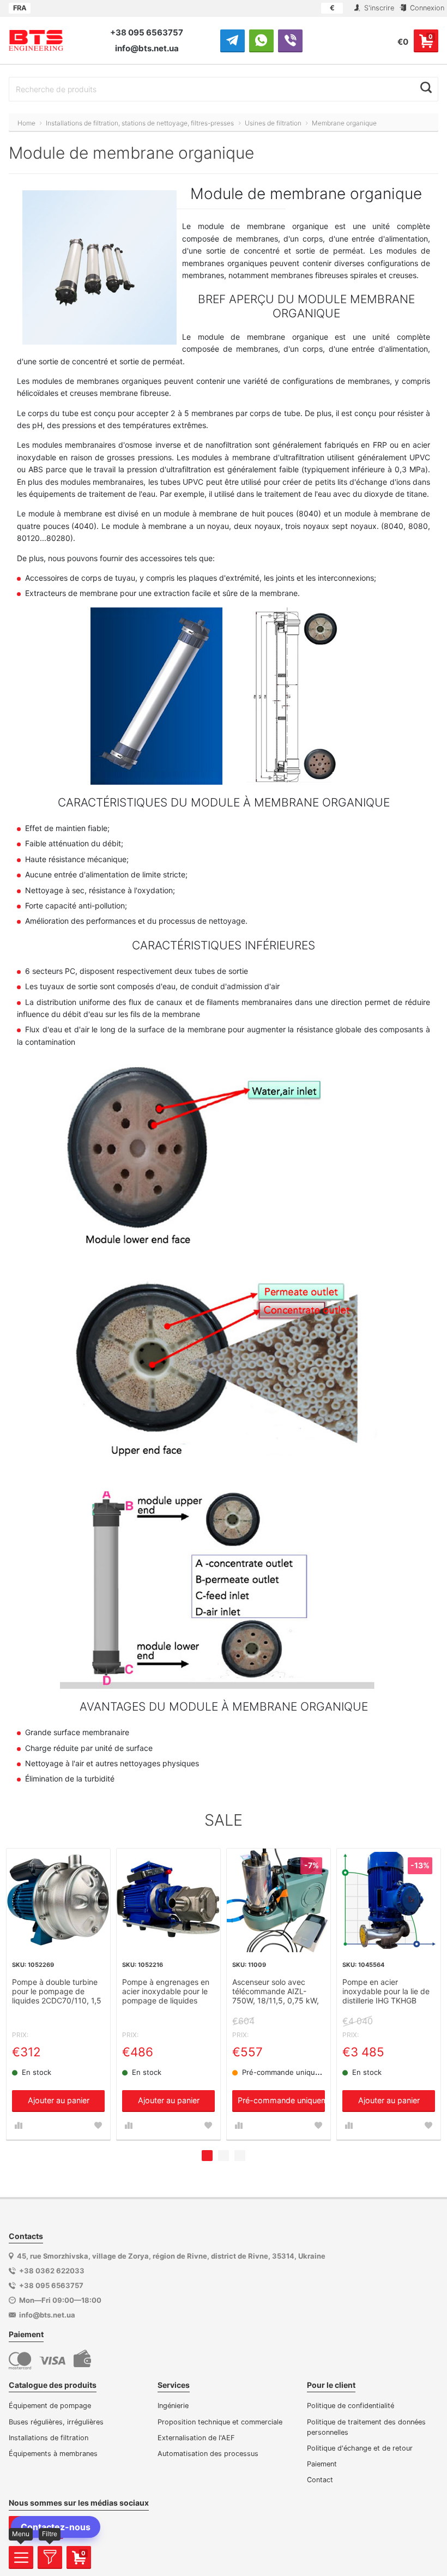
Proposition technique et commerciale (220, 2422)
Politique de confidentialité (351, 2406)
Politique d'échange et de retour (360, 2448)
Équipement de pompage (50, 2406)
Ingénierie (173, 2406)
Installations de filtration (49, 2438)
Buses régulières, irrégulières (56, 2422)
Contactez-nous (56, 2527)
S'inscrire (378, 8)
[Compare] (19, 2126)
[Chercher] (426, 88)
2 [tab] (224, 2156)
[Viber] (290, 40)
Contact (320, 2480)
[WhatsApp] (261, 40)
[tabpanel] (58, 1994)
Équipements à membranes (53, 2454)
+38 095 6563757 (147, 32)
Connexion (426, 8)
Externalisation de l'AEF (196, 2438)
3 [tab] (240, 2156)
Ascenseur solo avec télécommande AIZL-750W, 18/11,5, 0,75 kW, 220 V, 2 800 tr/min (276, 1992)
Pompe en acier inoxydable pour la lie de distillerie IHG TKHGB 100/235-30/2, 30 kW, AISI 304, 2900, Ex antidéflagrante (386, 1992)
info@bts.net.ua (147, 48)
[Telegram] (232, 40)
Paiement (322, 2464)
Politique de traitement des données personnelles (366, 2427)
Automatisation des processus (208, 2454)
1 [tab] (207, 2156)
